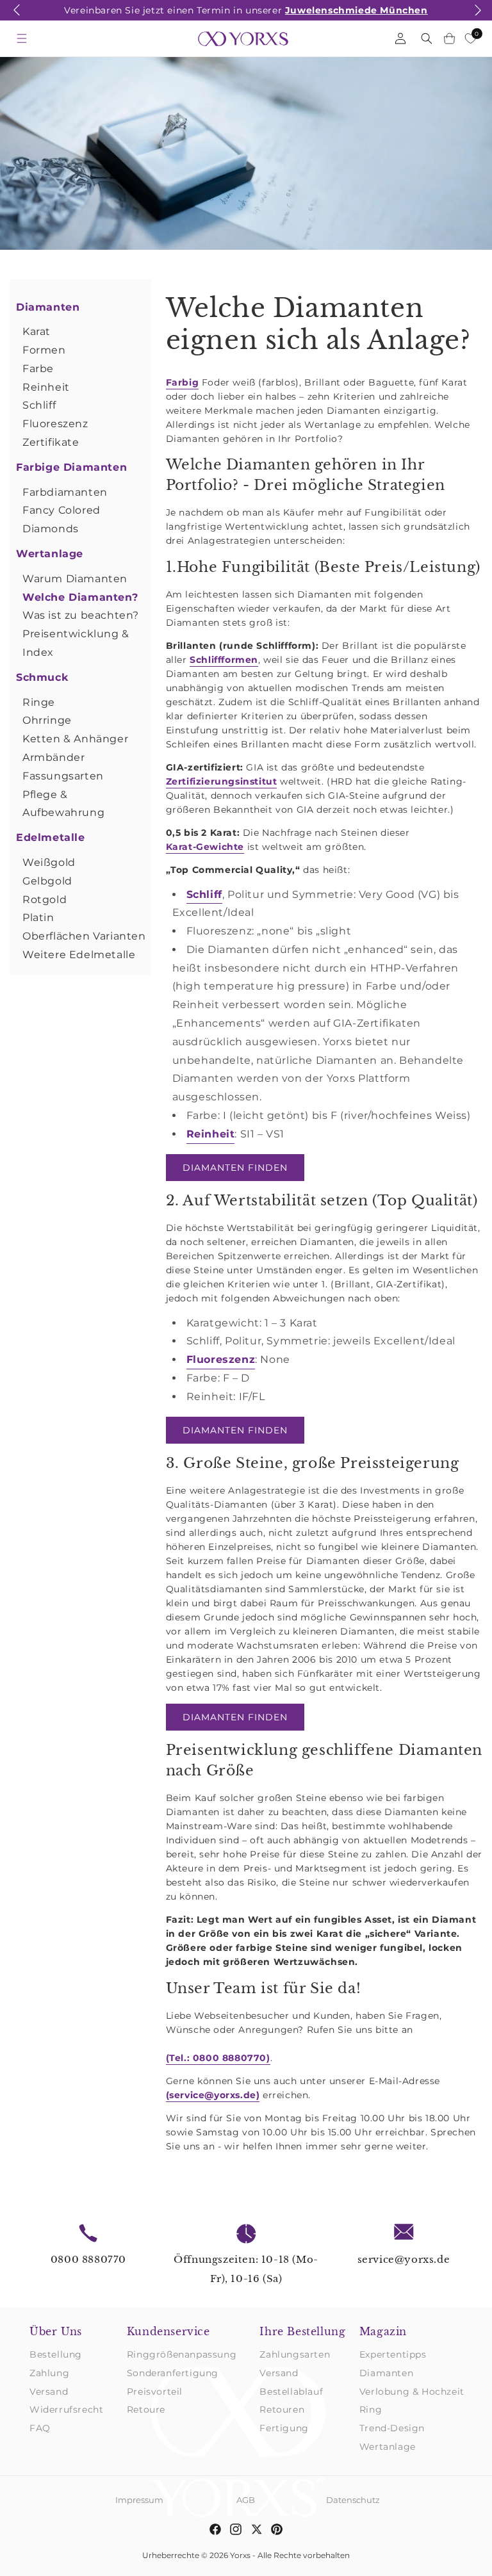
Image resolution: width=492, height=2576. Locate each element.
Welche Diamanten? (80, 597)
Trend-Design (392, 2428)
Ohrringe (47, 720)
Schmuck (42, 677)
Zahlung (49, 2373)
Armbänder (53, 757)
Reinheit (46, 387)
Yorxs (240, 2555)
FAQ (40, 2428)
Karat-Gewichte (205, 847)
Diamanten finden (235, 1168)
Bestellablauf (291, 2392)
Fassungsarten (63, 776)
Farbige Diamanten (71, 467)
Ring (371, 2409)
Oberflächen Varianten (84, 936)
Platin (38, 917)
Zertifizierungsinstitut (222, 781)
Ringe (39, 702)
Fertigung (284, 2428)
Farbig (183, 382)
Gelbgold (47, 881)
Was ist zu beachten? (81, 615)
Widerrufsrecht (66, 2409)
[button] (17, 17)
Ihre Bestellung (302, 2331)
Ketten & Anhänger (75, 739)
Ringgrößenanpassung (182, 2354)
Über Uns (56, 2331)
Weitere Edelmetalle (79, 955)
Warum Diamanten (75, 579)
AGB (246, 2500)
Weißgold (49, 862)
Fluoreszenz (55, 424)
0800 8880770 (88, 2259)
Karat (37, 331)
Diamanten (48, 307)
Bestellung (56, 2354)
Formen (44, 350)
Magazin (383, 2331)
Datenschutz (353, 2500)
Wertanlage (50, 554)
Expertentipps (393, 2354)
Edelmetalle (51, 837)
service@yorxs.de (404, 2259)
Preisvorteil (155, 2392)
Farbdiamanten (65, 492)
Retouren (282, 2409)
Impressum (139, 2500)
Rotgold (45, 900)
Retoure (146, 2409)
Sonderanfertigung (173, 2373)
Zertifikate (51, 442)
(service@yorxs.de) (213, 2095)
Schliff (39, 405)
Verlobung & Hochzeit (412, 2392)
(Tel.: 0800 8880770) (218, 2058)
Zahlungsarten (295, 2354)
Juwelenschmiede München (357, 10)
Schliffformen (224, 660)
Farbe (38, 369)
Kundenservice (168, 2331)
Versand (49, 2392)
